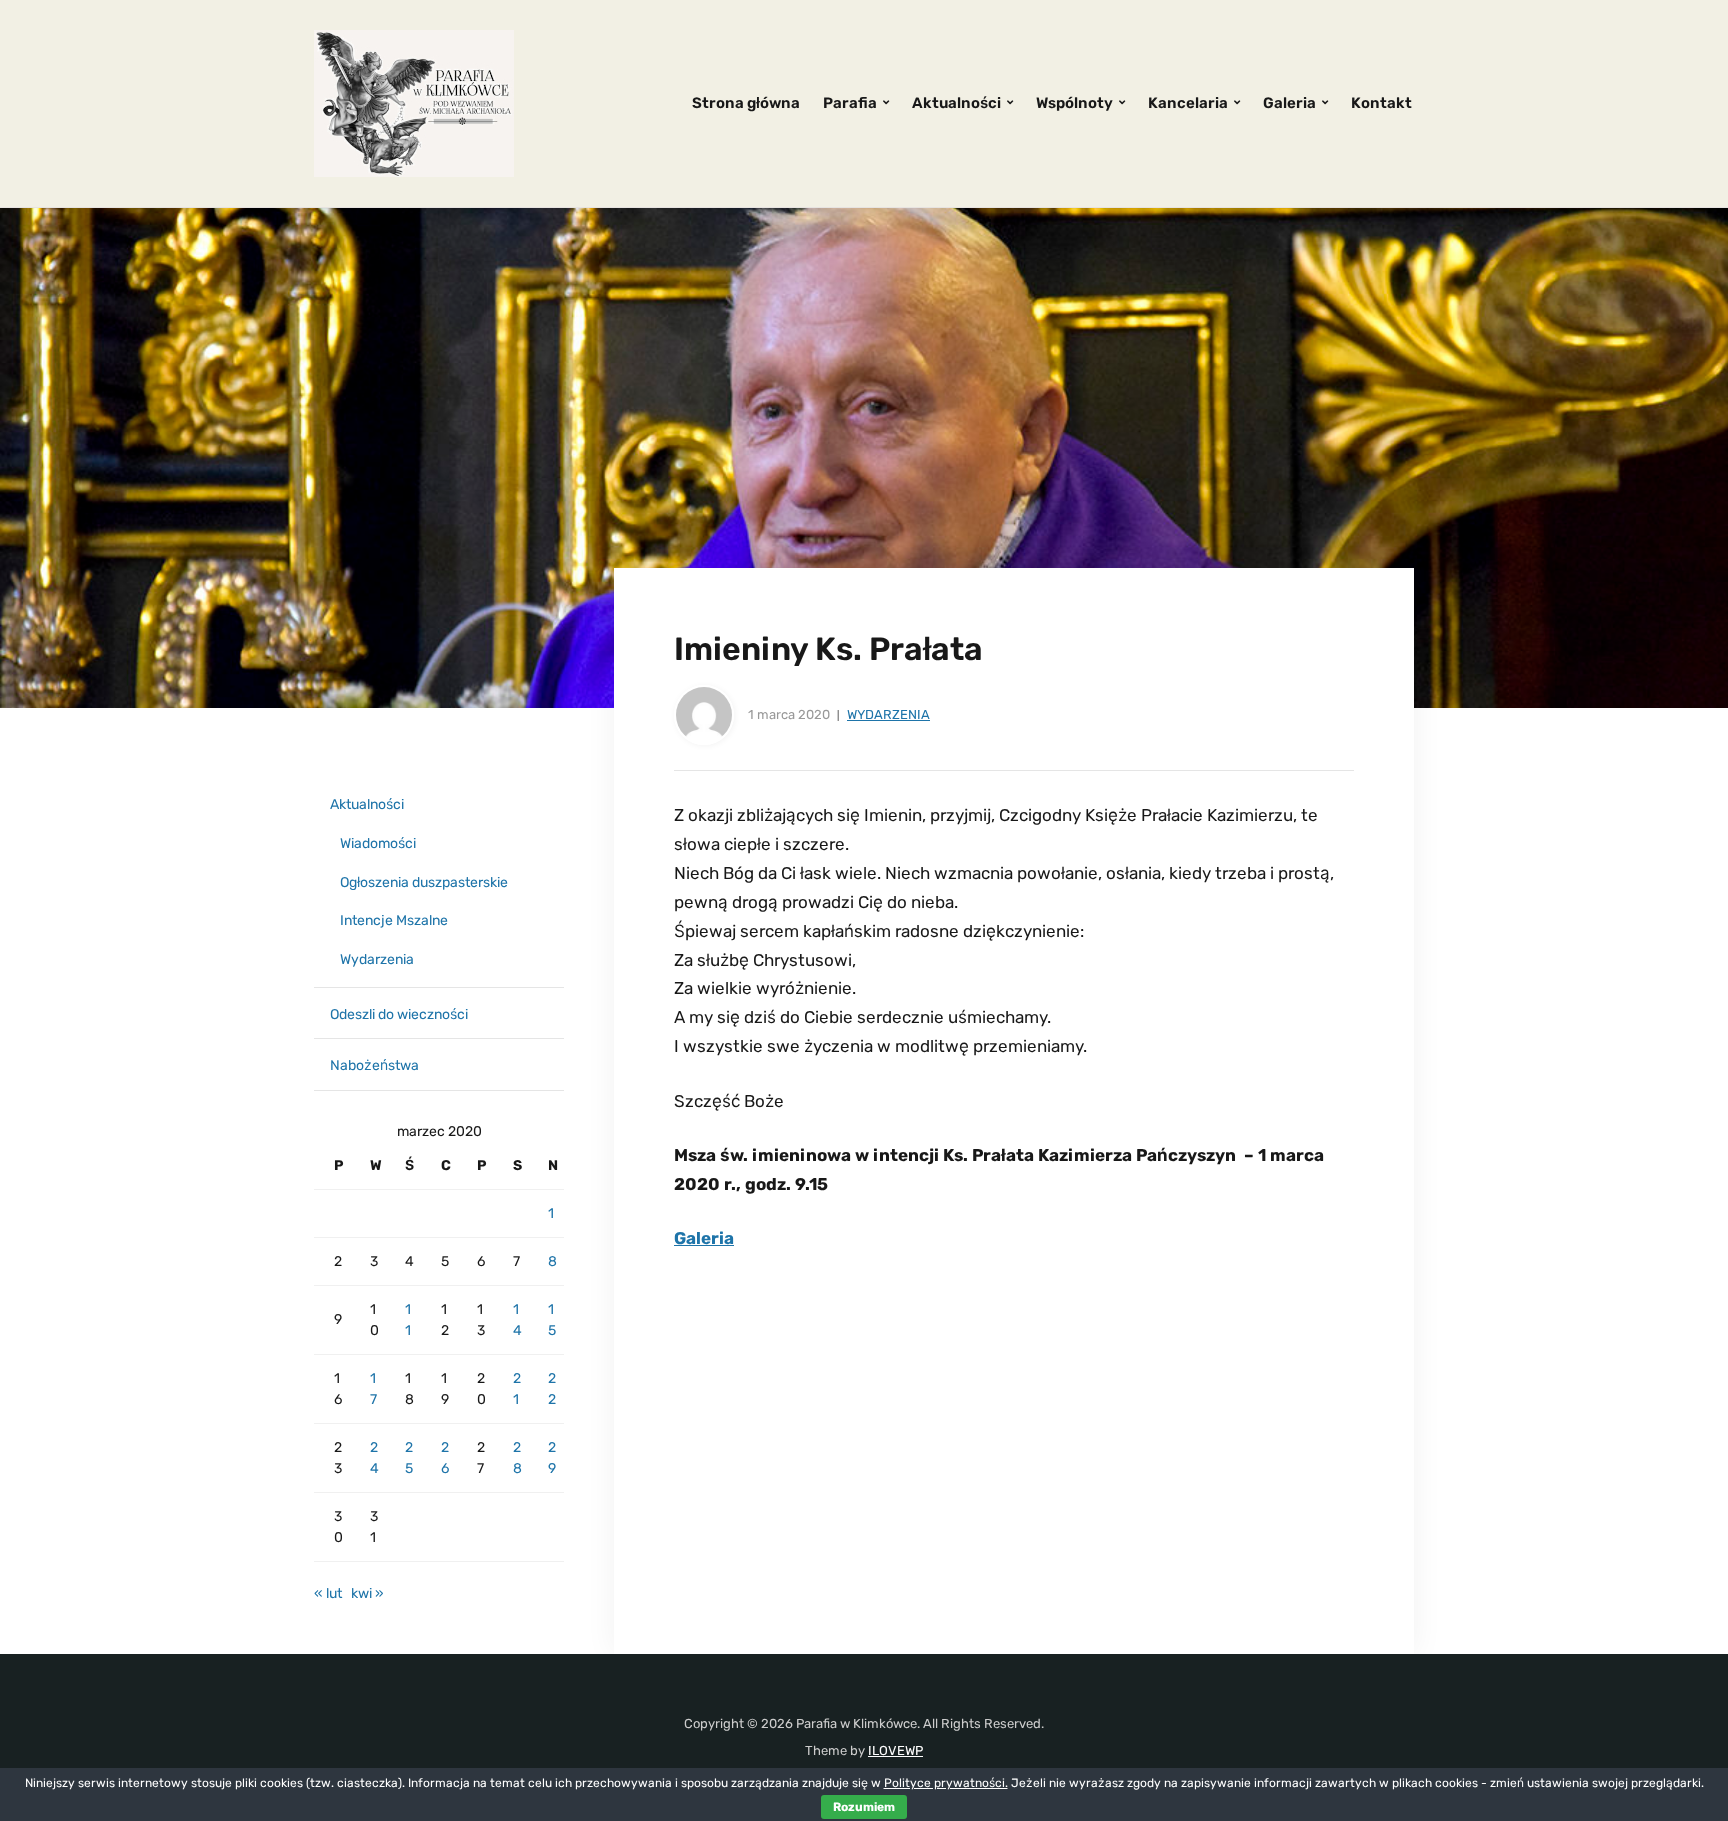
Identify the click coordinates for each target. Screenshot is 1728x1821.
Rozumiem (864, 1807)
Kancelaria (1188, 103)
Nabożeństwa (374, 1065)
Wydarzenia (888, 714)
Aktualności (956, 103)
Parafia (850, 103)
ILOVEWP (895, 1750)
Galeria (1289, 103)
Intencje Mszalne (394, 920)
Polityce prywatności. (946, 1783)
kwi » (367, 1593)
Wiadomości (378, 843)
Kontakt (1381, 103)
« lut (328, 1593)
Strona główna (746, 103)
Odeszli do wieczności (399, 1014)
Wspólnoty (1074, 103)
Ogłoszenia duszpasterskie (424, 882)
